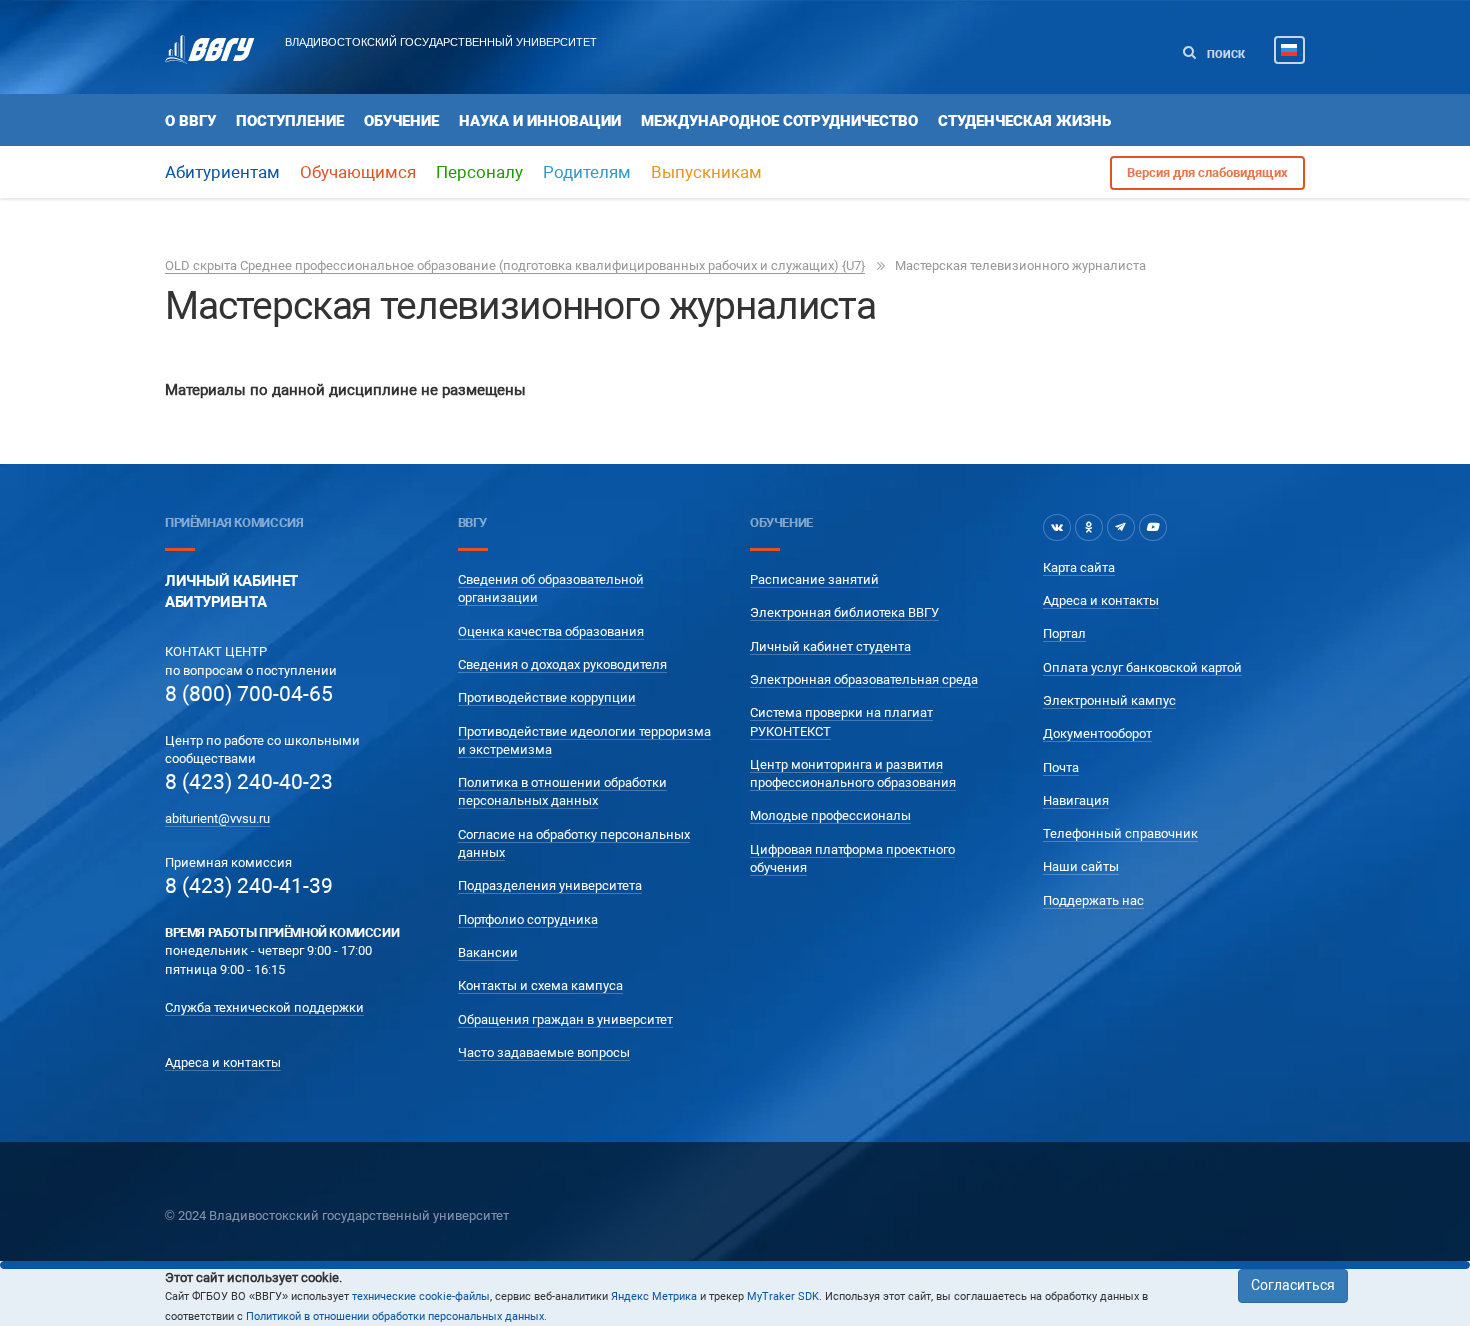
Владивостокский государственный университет (441, 42)
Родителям (587, 172)
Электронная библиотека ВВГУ (844, 612)
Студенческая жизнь (1024, 121)
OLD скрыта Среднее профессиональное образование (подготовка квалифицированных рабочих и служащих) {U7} (515, 265)
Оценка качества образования (551, 631)
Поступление (290, 121)
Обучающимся (358, 172)
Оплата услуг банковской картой (1142, 667)
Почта (1061, 767)
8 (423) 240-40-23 (249, 782)
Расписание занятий (814, 579)
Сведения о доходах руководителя (562, 664)
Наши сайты (1081, 866)
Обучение (401, 121)
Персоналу (479, 172)
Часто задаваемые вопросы (544, 1052)
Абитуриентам (222, 172)
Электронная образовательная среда (864, 679)
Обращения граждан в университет (565, 1019)
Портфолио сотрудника (528, 919)
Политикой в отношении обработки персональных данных (395, 1316)
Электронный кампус (1109, 700)
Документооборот (1097, 733)
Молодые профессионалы (830, 815)
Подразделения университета (550, 885)
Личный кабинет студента (830, 646)
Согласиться (1293, 1285)
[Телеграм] (1121, 527)
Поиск (1224, 54)
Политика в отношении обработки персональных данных (562, 791)
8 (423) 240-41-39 (249, 886)
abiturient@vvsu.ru (217, 818)
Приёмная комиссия (234, 522)
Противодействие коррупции (547, 697)
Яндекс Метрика (654, 1296)
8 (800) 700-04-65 (249, 694)
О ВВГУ (190, 121)
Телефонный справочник (1120, 833)
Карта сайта (1079, 567)
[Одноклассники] (1089, 527)
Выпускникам (706, 172)
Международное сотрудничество (779, 121)
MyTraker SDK (783, 1296)
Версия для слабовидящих (1207, 172)
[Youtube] (1153, 527)
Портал (1064, 633)
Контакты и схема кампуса (540, 985)
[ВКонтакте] (1057, 527)
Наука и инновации (540, 121)
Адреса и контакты (223, 1062)
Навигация (1076, 800)
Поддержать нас (1093, 900)
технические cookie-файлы (421, 1296)
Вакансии (488, 952)
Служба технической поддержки (264, 1007)
